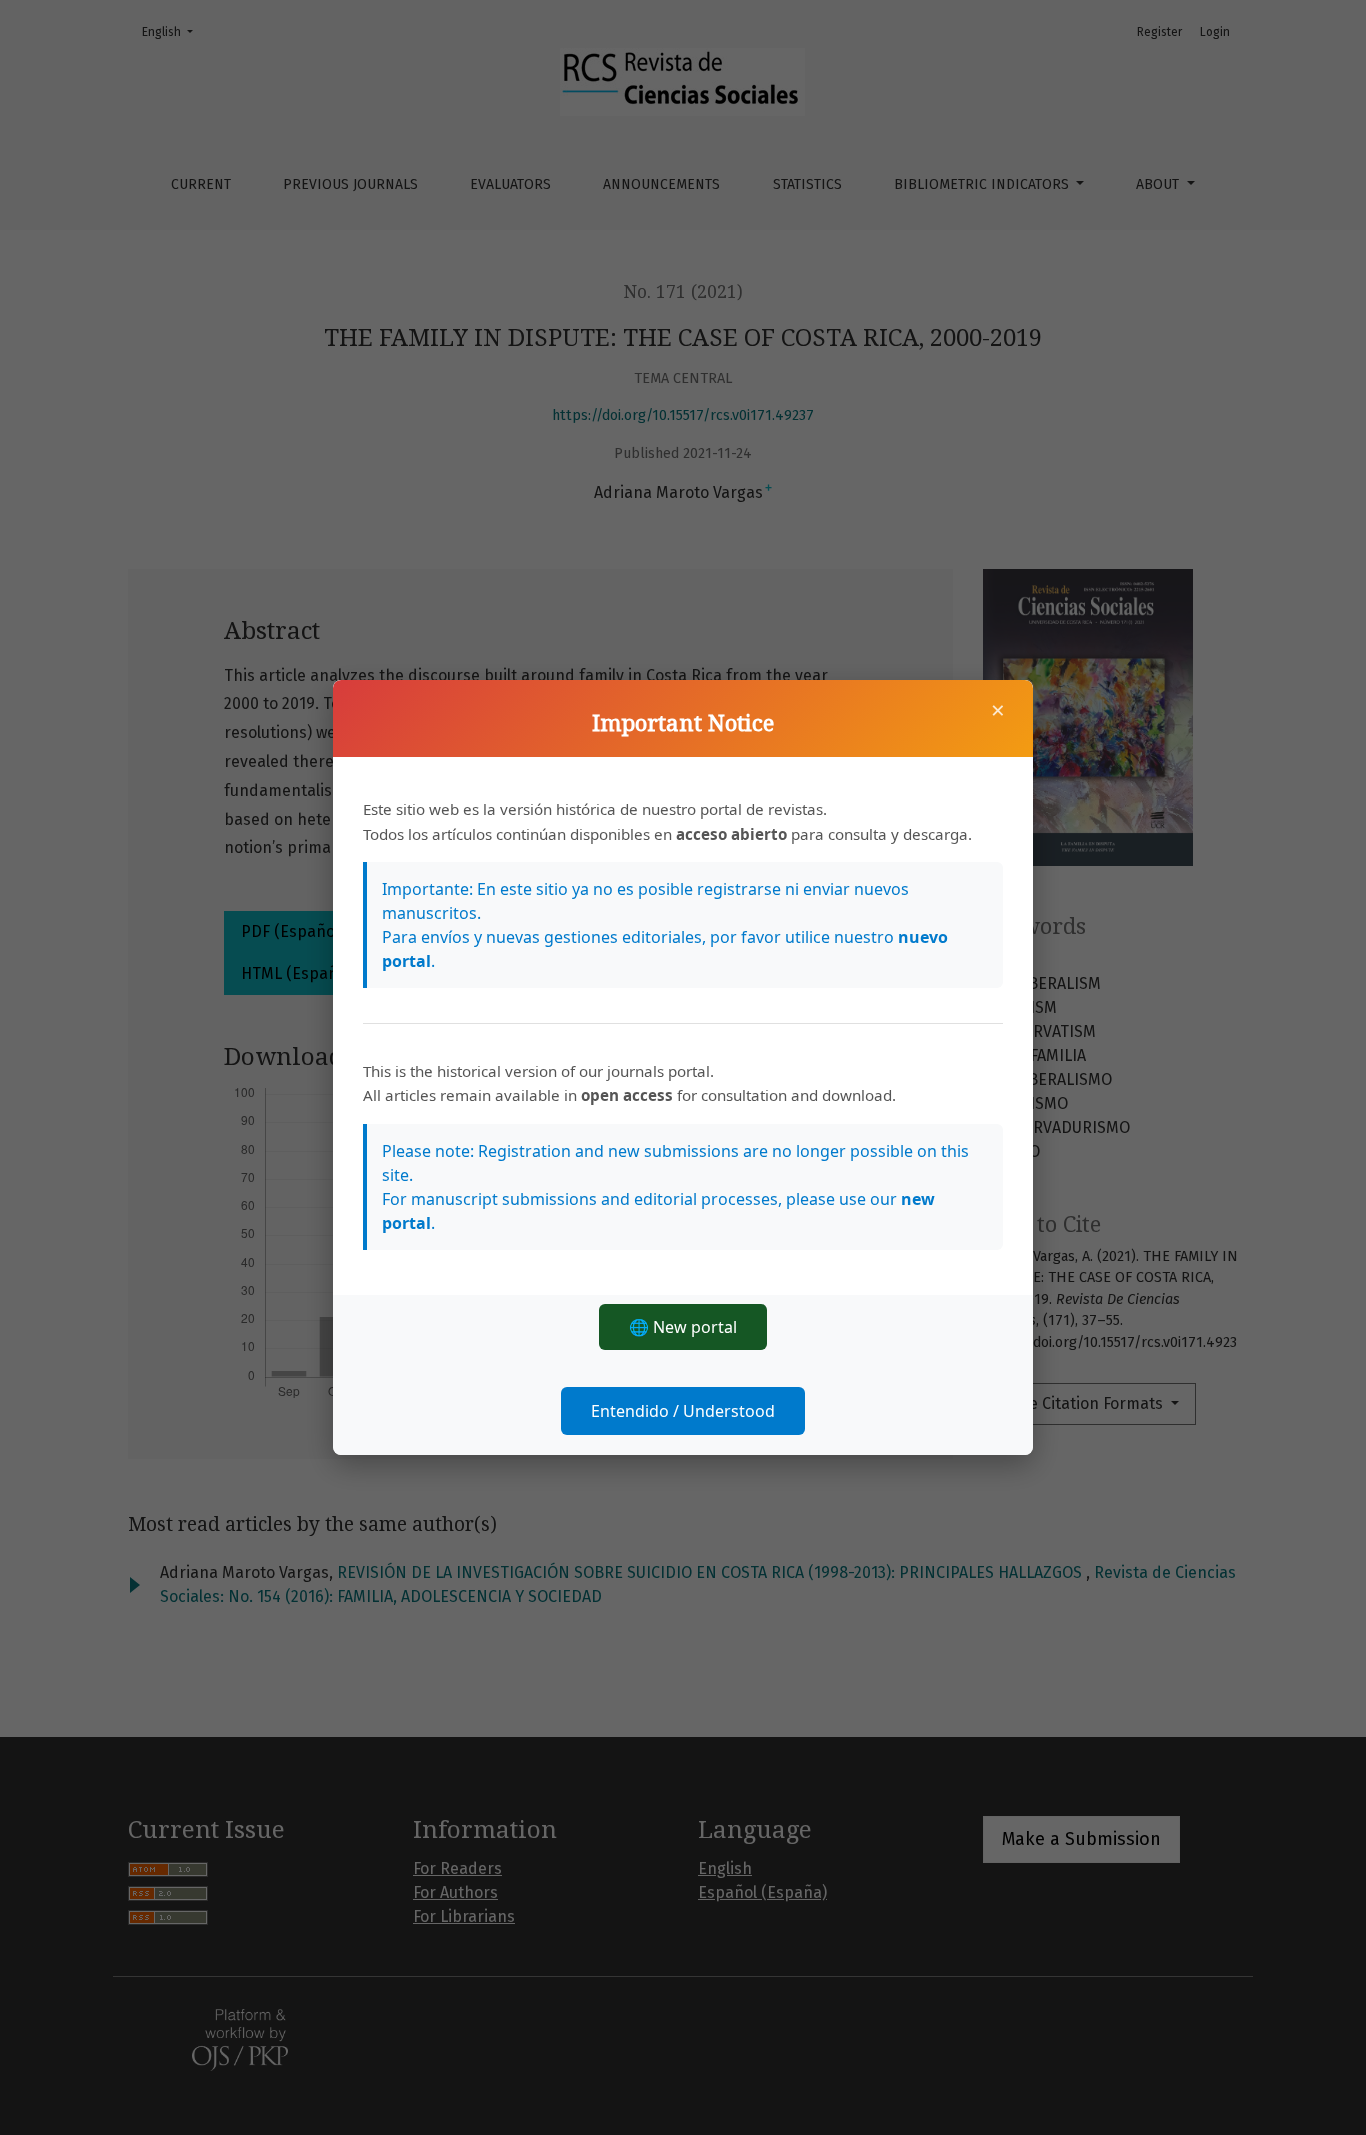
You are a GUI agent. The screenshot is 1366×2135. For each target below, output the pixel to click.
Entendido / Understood (683, 1411)
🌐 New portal (683, 1327)
